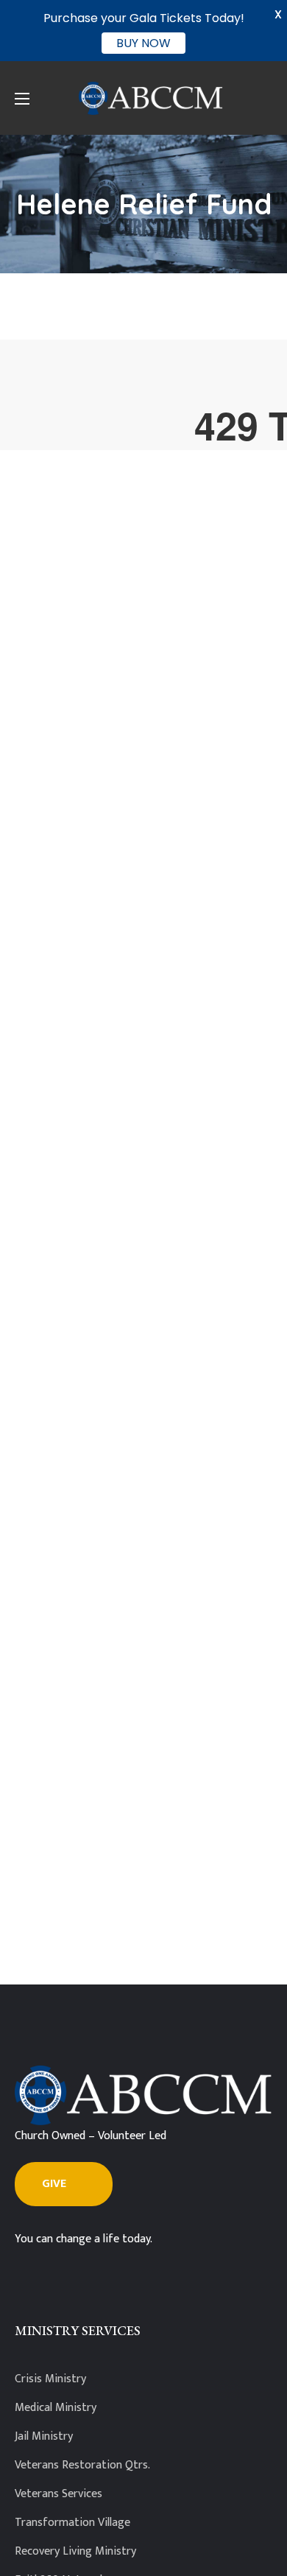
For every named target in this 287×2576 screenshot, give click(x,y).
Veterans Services (59, 2494)
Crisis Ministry (50, 2379)
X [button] (278, 14)
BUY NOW (143, 43)
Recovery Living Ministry (75, 2551)
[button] (64, 2184)
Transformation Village (72, 2523)
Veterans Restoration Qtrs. (82, 2465)
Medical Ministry (56, 2408)
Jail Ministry (44, 2436)
